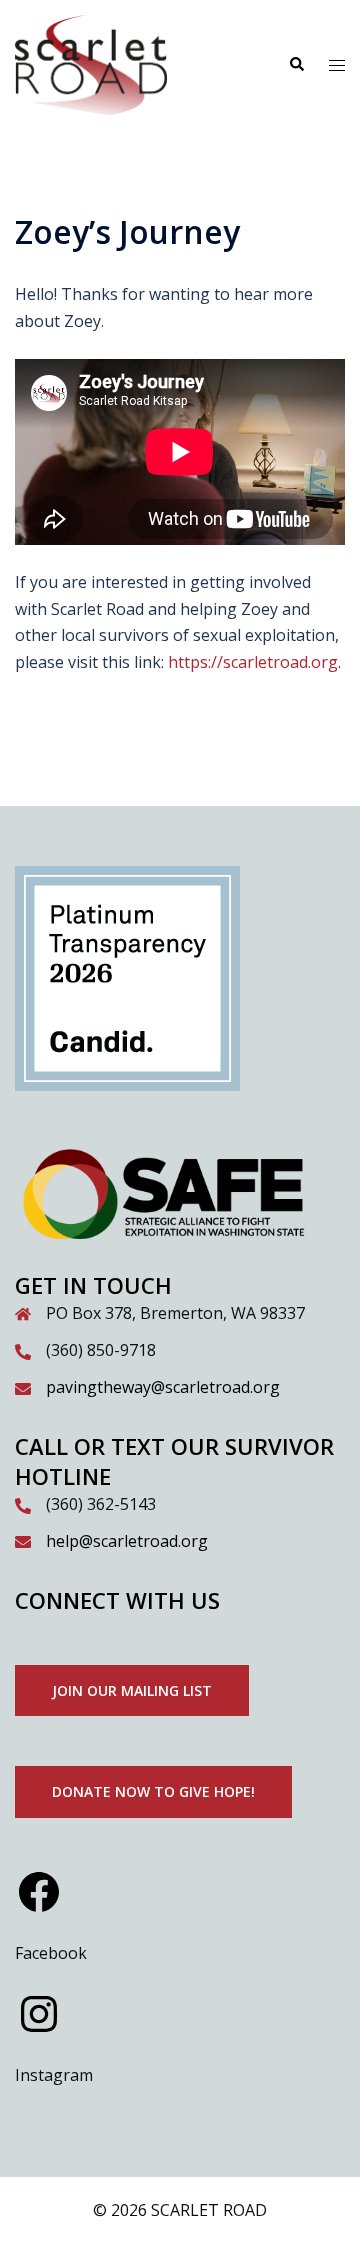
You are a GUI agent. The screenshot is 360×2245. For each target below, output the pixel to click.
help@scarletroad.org (127, 1541)
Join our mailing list (132, 1690)
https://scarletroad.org (253, 662)
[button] (296, 65)
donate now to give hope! (153, 1791)
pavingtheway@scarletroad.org (163, 1387)
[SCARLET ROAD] (91, 63)
